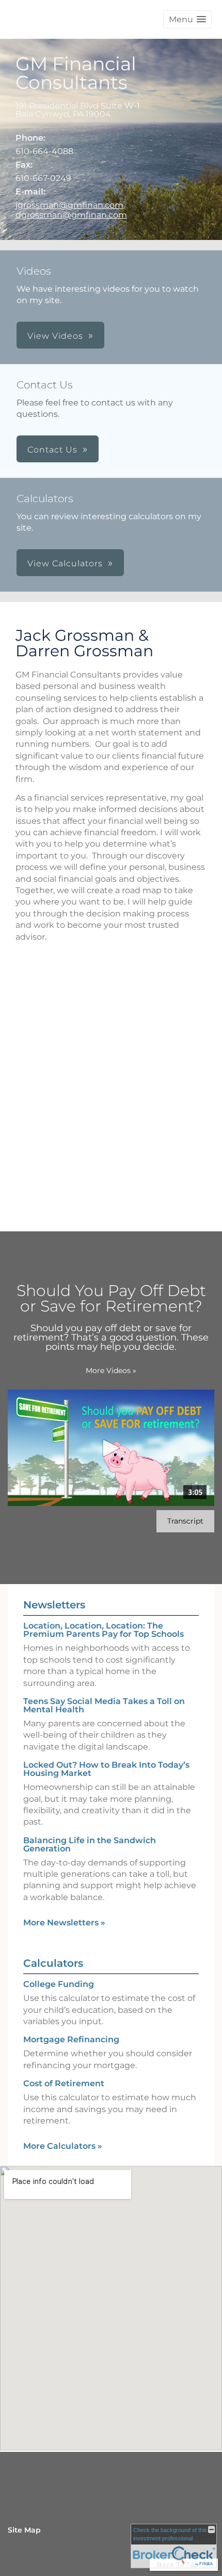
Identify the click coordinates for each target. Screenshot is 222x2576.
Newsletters (54, 1605)
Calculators (53, 1963)
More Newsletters (64, 1923)
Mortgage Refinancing (71, 2039)
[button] (187, 19)
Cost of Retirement (64, 2083)
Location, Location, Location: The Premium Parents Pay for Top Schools (104, 1630)
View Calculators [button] (65, 563)
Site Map (24, 2530)
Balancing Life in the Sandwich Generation (90, 1844)
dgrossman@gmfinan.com (71, 215)
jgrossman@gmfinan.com (69, 205)
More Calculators (63, 2146)
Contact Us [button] (52, 450)
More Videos (111, 1370)
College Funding (59, 1984)
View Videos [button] (55, 336)
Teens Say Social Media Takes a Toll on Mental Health (104, 1705)
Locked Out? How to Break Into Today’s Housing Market (106, 1769)
